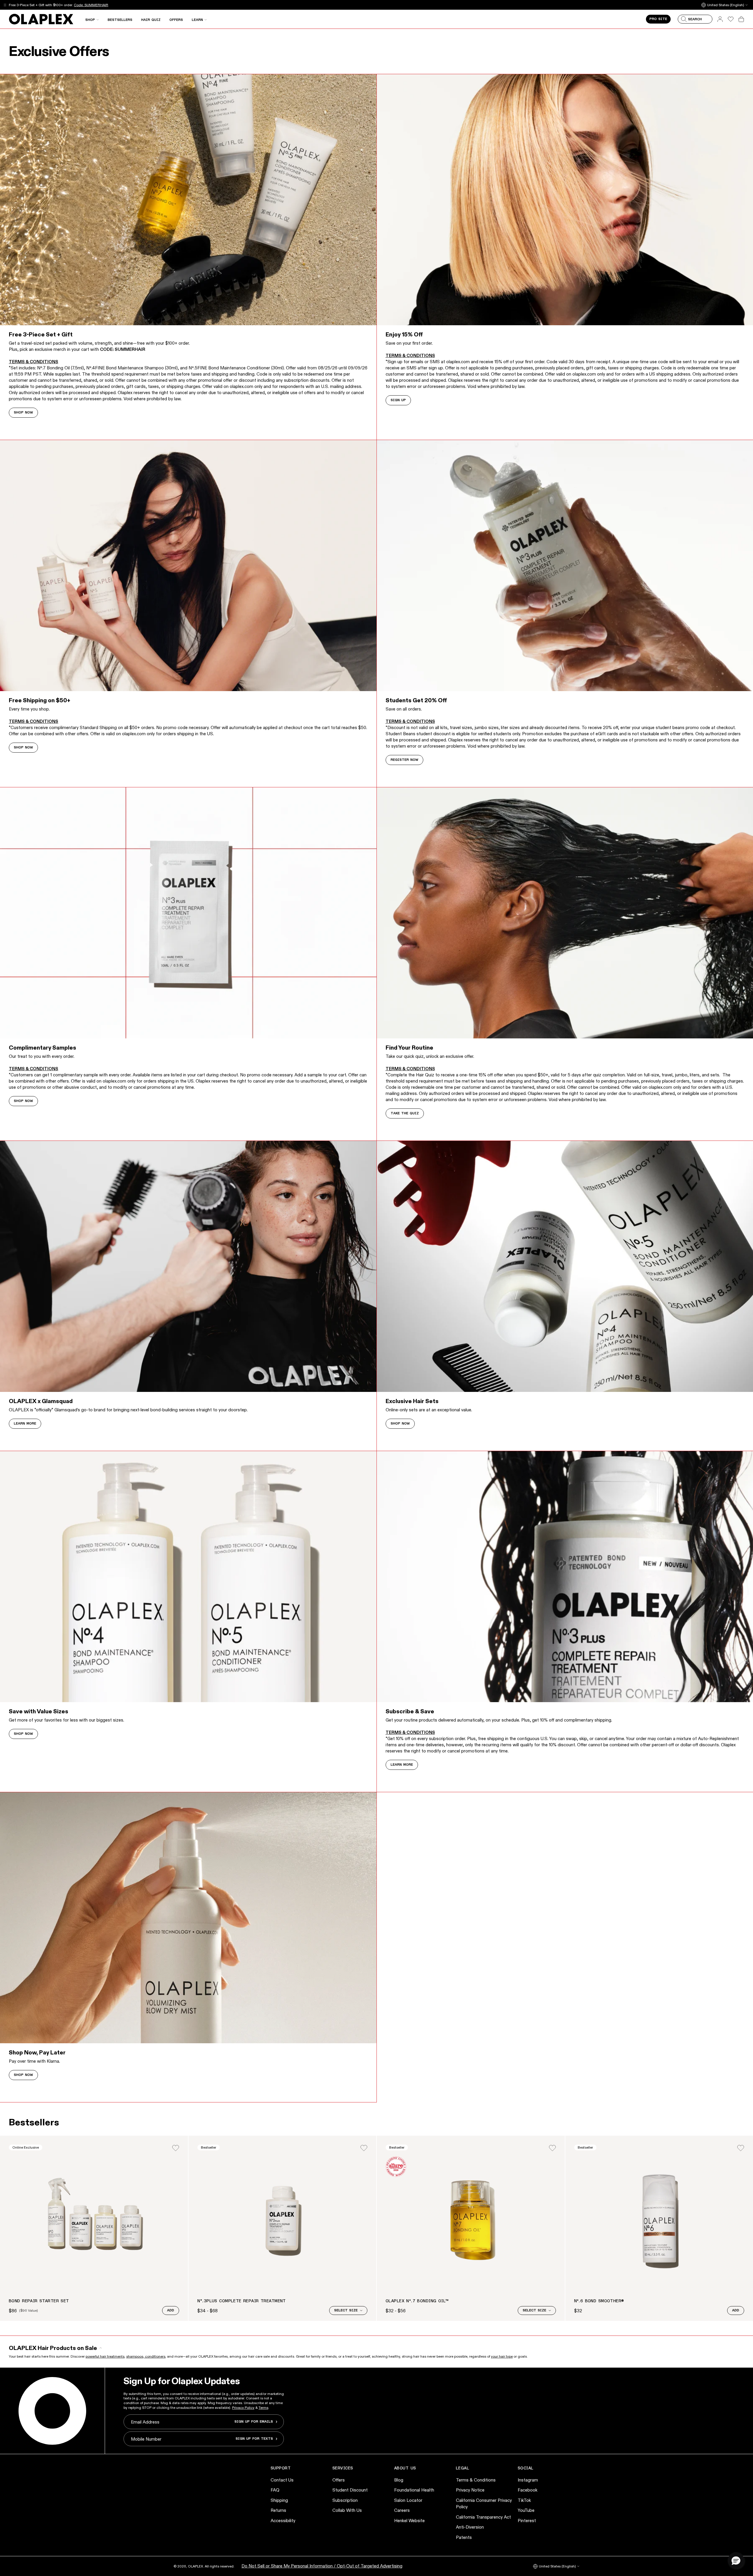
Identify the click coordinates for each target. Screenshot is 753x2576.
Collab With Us (347, 2510)
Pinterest (527, 2521)
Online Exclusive (26, 2147)
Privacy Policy (243, 2407)
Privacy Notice (470, 2490)
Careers (402, 2510)
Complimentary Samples (43, 1048)
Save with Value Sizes (39, 1711)
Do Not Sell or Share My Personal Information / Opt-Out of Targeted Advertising (322, 2566)
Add (171, 2311)
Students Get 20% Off (416, 700)
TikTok (524, 2500)
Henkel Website (409, 2521)
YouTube (526, 2510)
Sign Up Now (80, 5)
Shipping (279, 2500)
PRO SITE (658, 19)
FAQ (275, 2490)
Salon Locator (408, 2500)
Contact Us (282, 2480)
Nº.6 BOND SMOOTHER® (599, 2301)
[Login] (176, 2148)
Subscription (345, 2500)
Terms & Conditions (476, 2480)
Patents (464, 2537)
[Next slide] (741, 2228)
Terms (263, 2407)
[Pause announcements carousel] (5, 5)
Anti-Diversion (470, 2527)
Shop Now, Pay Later (37, 2052)
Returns (278, 2510)
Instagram (528, 2480)
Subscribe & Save (410, 1711)
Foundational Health (414, 2490)
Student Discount (350, 2490)
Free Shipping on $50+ (40, 700)
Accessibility (283, 2521)
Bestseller (209, 2147)
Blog (399, 2480)
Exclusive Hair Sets (412, 1401)
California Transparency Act (483, 2517)
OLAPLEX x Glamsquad (41, 1401)
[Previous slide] (12, 2228)
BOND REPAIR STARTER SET (39, 2301)
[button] (736, 2560)
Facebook (528, 2490)
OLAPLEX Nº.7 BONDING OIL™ (417, 2301)
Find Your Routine (409, 1048)
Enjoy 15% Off (404, 334)
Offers (339, 2480)
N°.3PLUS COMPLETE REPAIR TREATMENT (242, 2301)
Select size (346, 2311)
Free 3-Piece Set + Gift (41, 334)
